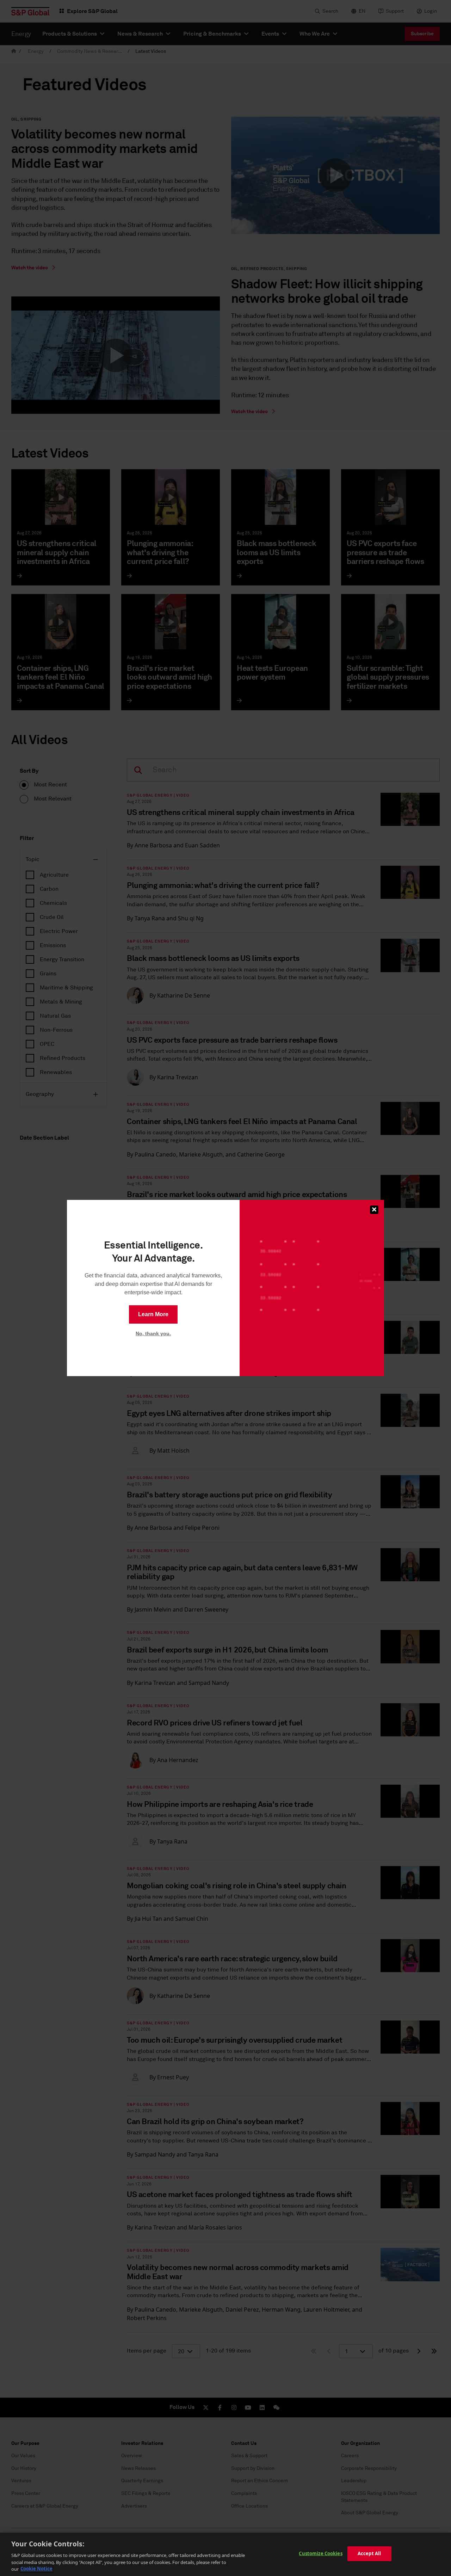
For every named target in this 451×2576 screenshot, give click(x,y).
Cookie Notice (36, 2569)
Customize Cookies (320, 2553)
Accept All (369, 2553)
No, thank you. (153, 1333)
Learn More (153, 1314)
